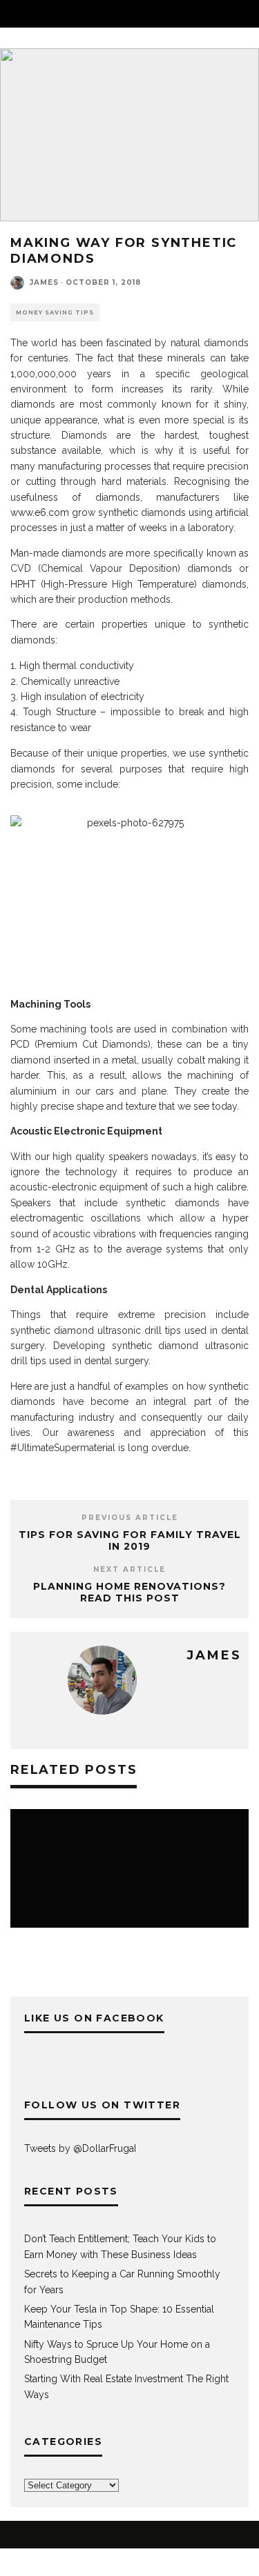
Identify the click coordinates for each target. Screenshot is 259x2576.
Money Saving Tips (55, 312)
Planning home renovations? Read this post (129, 1592)
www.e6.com (40, 512)
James (44, 282)
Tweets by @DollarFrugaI (80, 2148)
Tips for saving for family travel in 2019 (130, 1540)
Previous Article (130, 1518)
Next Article (129, 1569)
